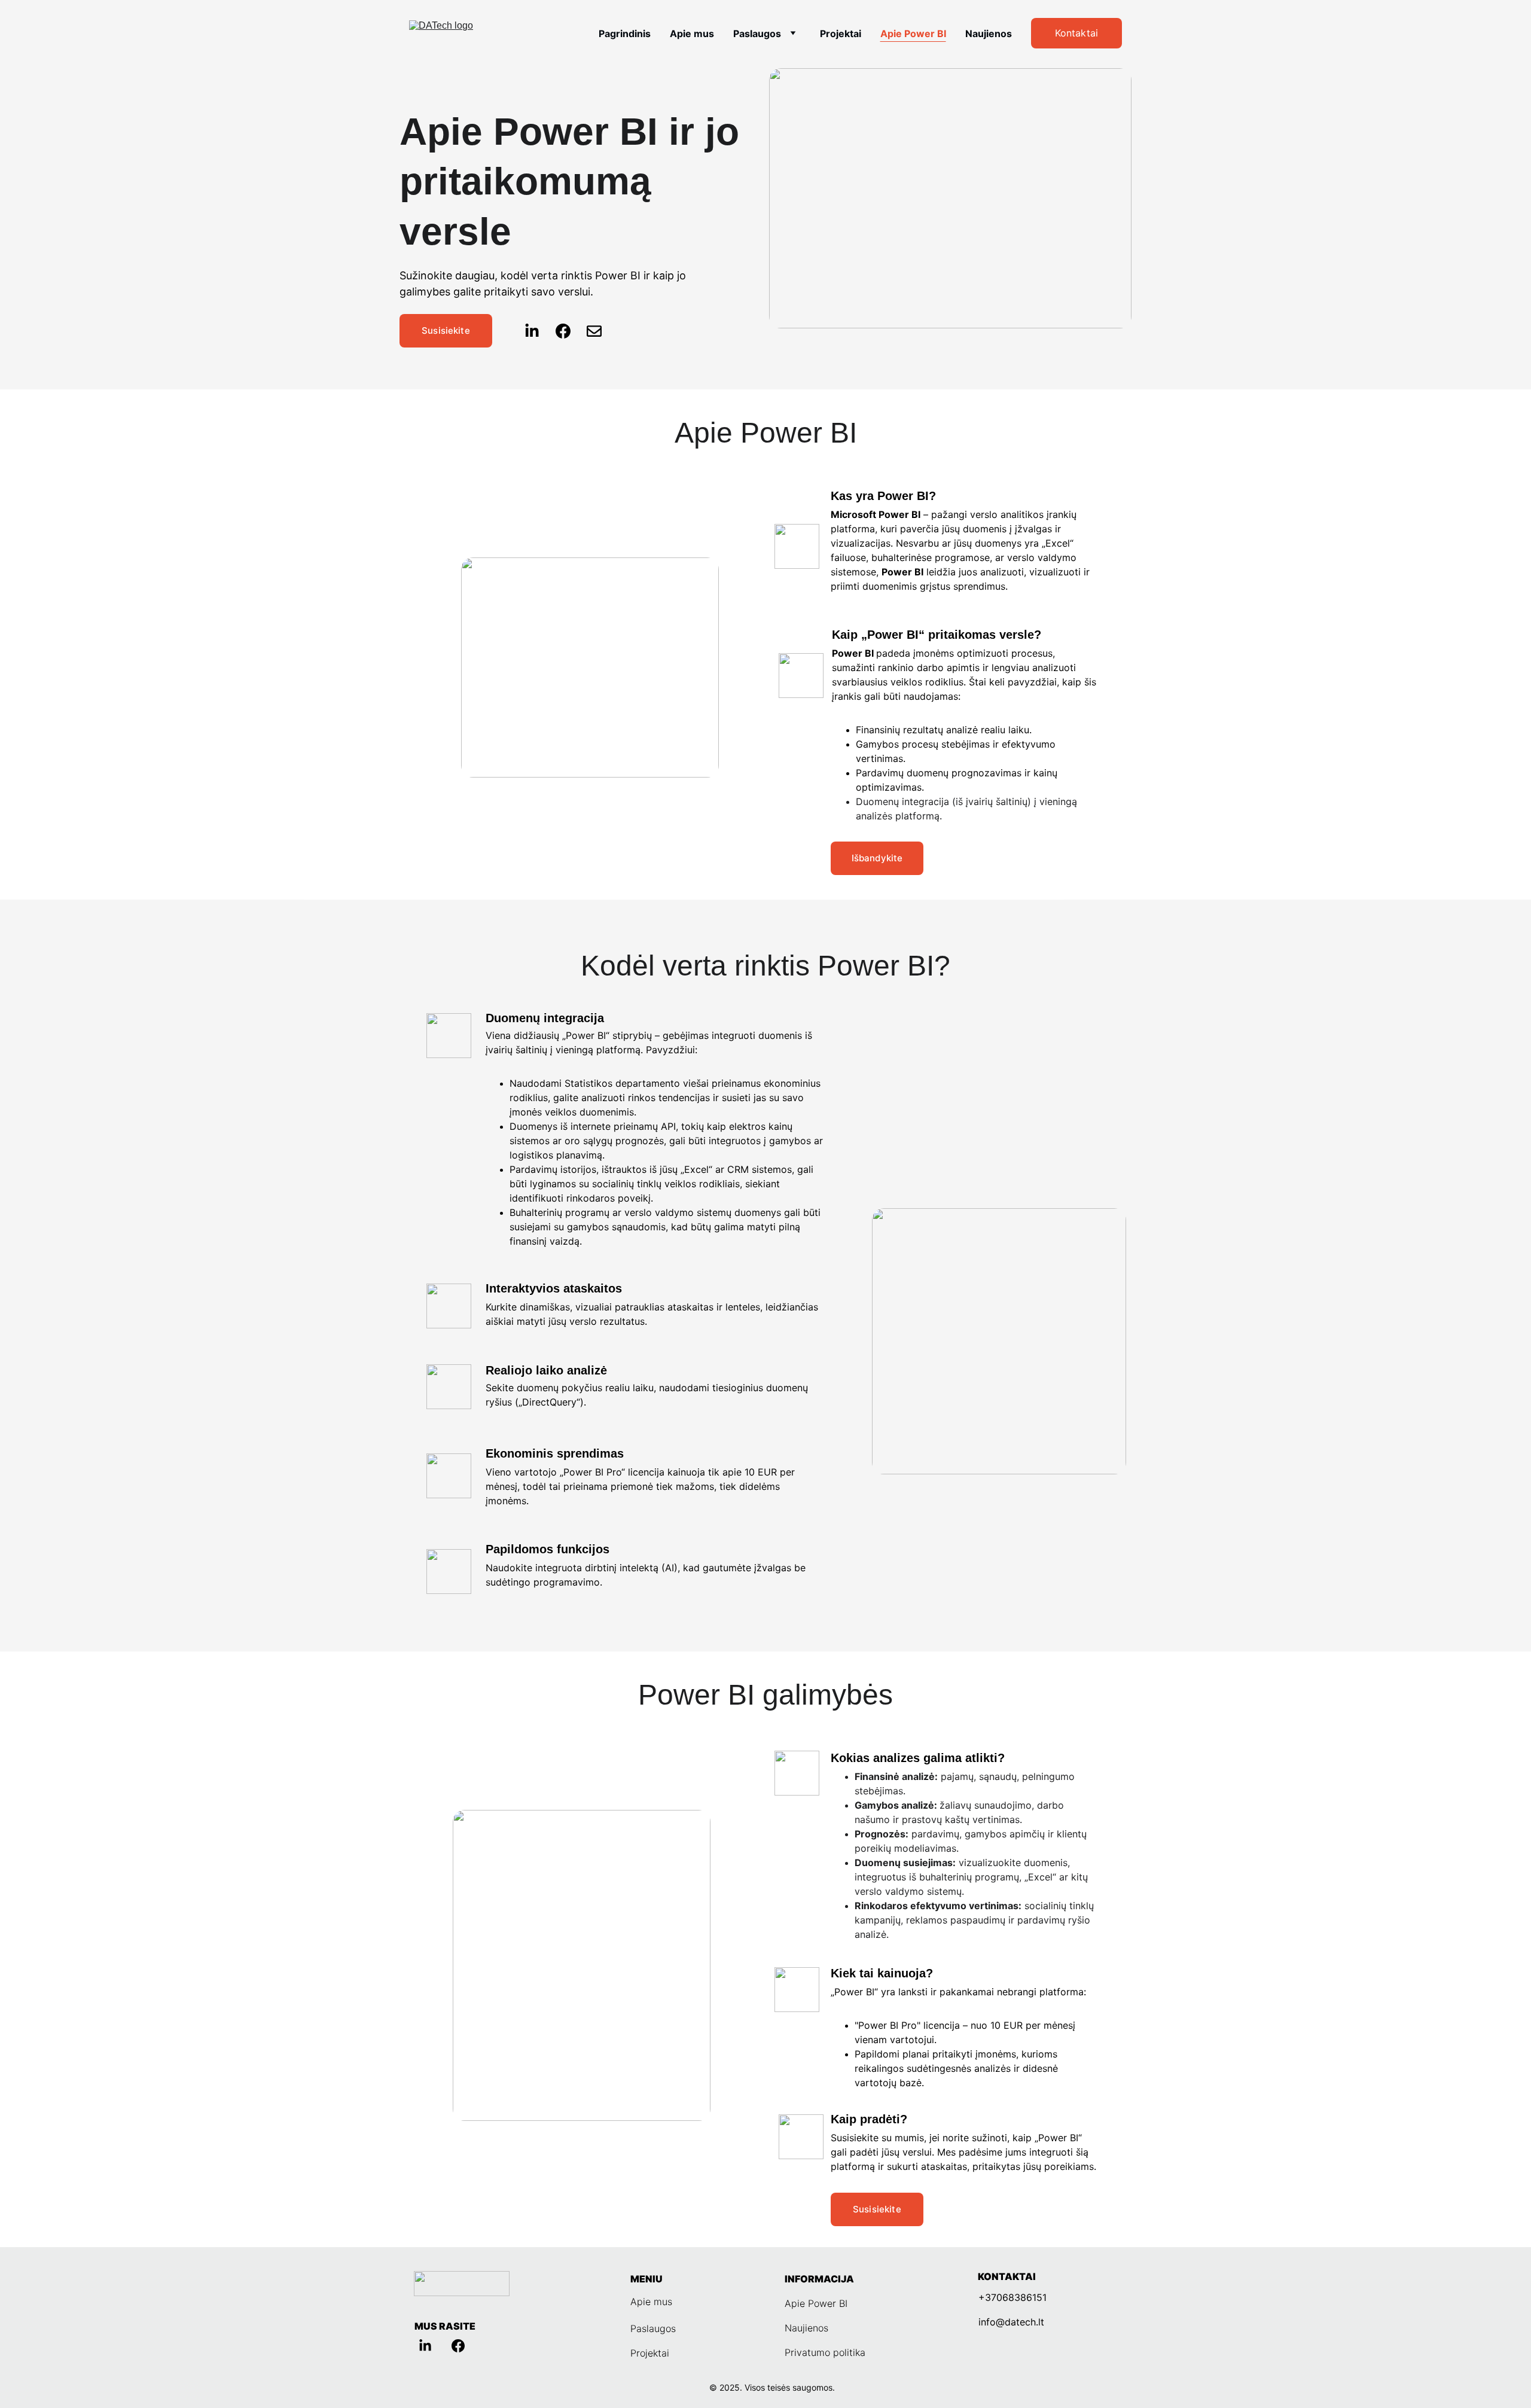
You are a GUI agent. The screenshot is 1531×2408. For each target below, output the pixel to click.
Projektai (841, 33)
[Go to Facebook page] (569, 331)
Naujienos (989, 33)
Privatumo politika (825, 2352)
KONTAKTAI (1007, 2276)
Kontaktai (1076, 33)
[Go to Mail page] (594, 331)
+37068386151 (1012, 2297)
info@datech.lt (1011, 2322)
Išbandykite (877, 858)
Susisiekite (446, 330)
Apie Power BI (913, 33)
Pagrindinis (625, 33)
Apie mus (692, 33)
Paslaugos (757, 33)
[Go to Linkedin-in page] (538, 331)
